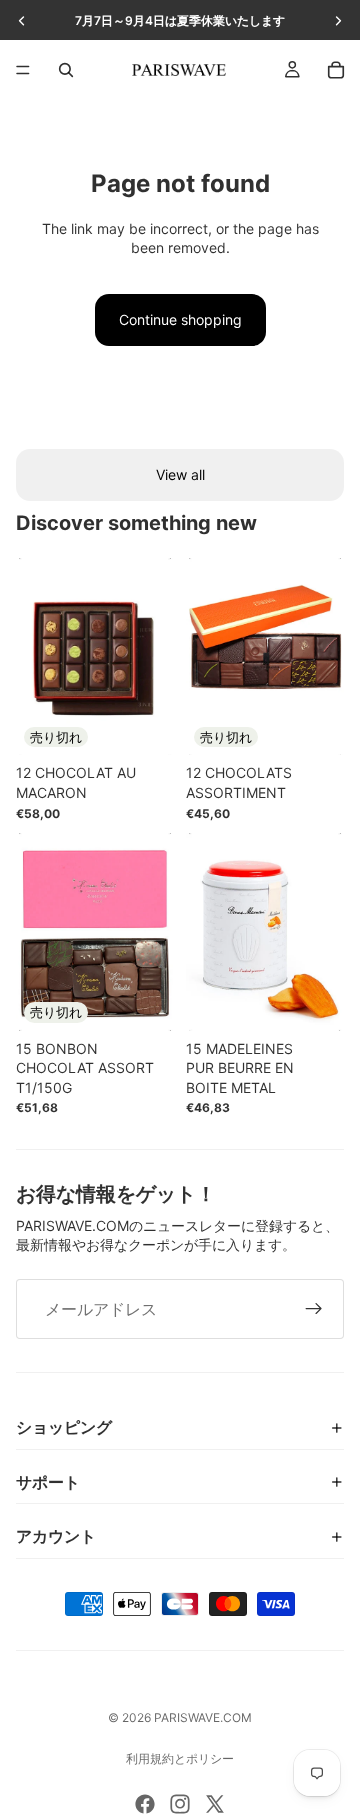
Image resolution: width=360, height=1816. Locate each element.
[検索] (66, 70)
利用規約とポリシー (180, 1758)
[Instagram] (180, 1804)
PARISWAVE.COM (203, 1717)
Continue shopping (180, 319)
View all (180, 474)
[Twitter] (215, 1804)
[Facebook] (145, 1804)
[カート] (336, 70)
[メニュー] (23, 70)
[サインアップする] (314, 1309)
